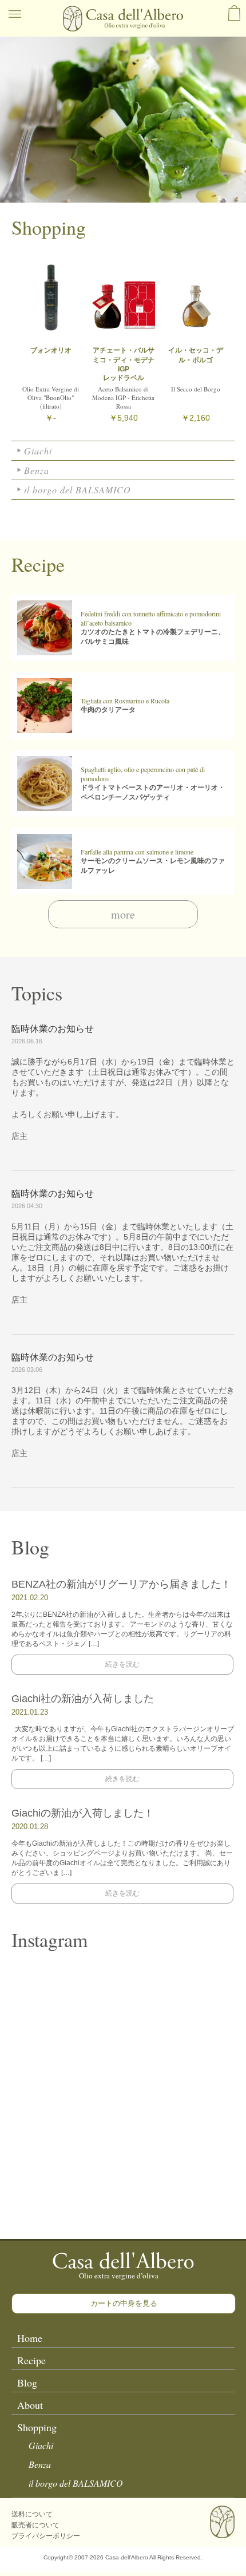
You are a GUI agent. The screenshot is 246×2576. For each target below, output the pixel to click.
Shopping (37, 2427)
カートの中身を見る (124, 2303)
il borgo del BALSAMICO (78, 490)
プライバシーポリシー (46, 2536)
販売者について (35, 2525)
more (123, 914)
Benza (37, 470)
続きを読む (122, 1664)
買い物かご (234, 13)
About (30, 2405)
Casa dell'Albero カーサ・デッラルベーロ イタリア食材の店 (123, 19)
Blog (27, 2383)
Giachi (38, 451)
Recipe (31, 2360)
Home (30, 2338)
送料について (32, 2514)
